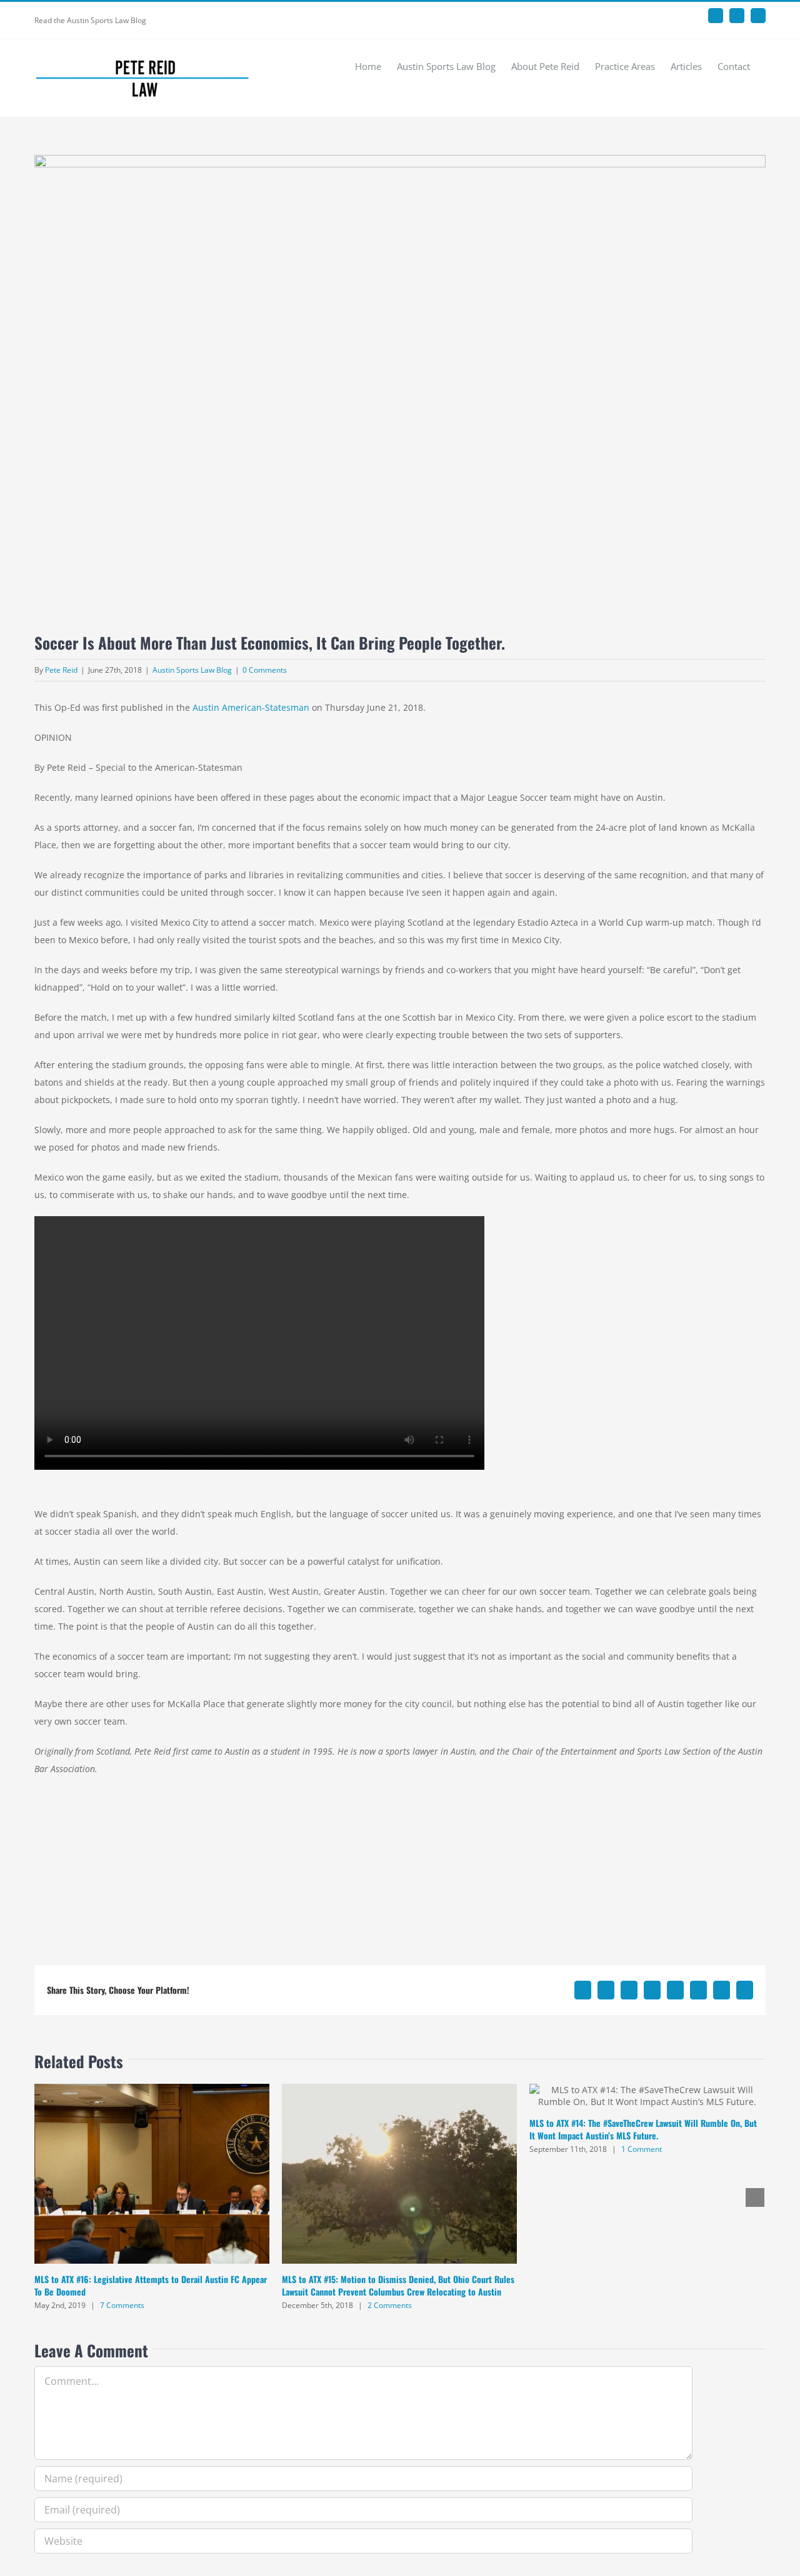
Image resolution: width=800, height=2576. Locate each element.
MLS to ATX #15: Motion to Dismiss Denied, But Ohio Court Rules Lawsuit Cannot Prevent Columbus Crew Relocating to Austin (398, 2285)
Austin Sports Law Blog (192, 670)
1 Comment (642, 2149)
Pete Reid (61, 670)
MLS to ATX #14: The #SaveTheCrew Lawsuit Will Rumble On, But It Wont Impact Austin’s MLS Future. (643, 2129)
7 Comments (122, 2305)
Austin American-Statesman (251, 707)
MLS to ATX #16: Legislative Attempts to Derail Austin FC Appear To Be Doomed (151, 2285)
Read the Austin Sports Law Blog (90, 20)
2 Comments (390, 2305)
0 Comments (265, 670)
